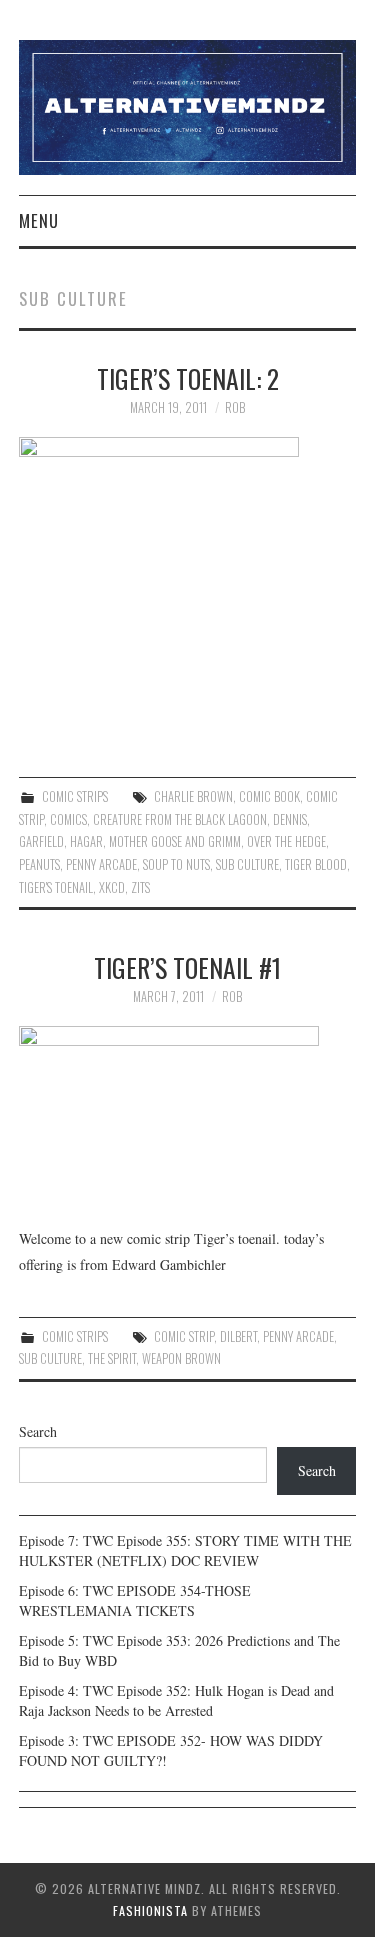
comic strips (75, 796)
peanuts (39, 864)
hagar (86, 841)
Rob (235, 407)
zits (140, 887)
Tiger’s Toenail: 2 (188, 378)
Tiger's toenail (56, 887)
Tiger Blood (316, 864)
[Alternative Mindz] (188, 105)
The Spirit (112, 1358)
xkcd (112, 887)
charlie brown (193, 796)
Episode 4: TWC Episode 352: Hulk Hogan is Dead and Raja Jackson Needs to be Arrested (176, 1700)
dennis (290, 819)
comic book (269, 796)
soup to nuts (176, 864)
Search (38, 1431)
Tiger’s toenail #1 (187, 967)
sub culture (247, 864)
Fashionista (150, 1910)
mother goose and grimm (175, 841)
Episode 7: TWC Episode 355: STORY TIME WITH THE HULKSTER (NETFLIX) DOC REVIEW (185, 1550)
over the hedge (286, 841)
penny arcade (101, 864)
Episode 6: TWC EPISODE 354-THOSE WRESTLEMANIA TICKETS (135, 1600)
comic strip (184, 1336)
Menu (39, 220)
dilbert (238, 1336)
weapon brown (181, 1358)
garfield (41, 841)
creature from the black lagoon (180, 819)
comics (68, 819)
